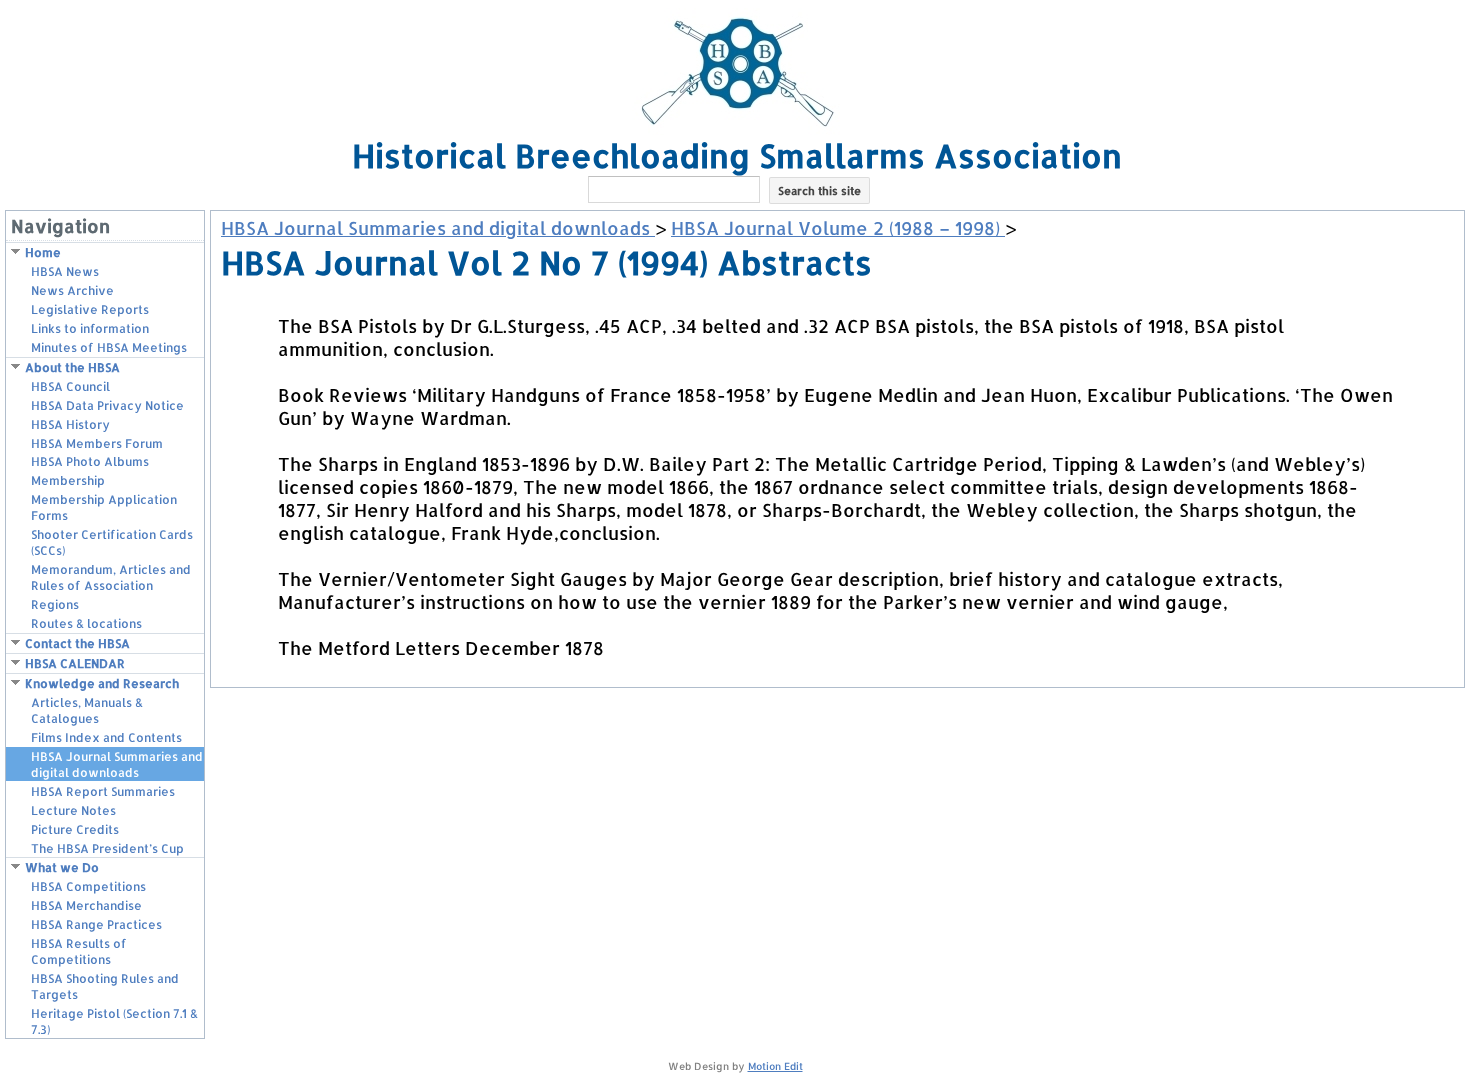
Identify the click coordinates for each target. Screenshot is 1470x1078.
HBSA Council (70, 386)
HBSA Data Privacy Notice (107, 405)
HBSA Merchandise (86, 905)
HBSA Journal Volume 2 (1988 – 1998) (838, 227)
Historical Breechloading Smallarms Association (737, 155)
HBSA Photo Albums (90, 461)
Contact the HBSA (77, 643)
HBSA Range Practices (96, 924)
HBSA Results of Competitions (79, 951)
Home (43, 252)
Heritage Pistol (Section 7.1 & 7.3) (114, 1021)
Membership (68, 480)
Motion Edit (775, 1066)
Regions (55, 604)
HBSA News (65, 271)
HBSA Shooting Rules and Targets (105, 986)
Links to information (90, 328)
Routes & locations (86, 623)
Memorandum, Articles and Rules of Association (111, 577)
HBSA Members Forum (97, 443)
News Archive (72, 290)
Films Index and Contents (106, 737)
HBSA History (70, 424)
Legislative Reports (90, 309)
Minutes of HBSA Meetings (109, 347)
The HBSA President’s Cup (107, 848)
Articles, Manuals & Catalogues (87, 710)
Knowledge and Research (102, 683)
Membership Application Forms (104, 507)
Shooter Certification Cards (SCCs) (112, 542)
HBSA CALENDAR (75, 663)
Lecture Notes (73, 810)
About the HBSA (72, 367)
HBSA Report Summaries (103, 791)
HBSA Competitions (88, 886)
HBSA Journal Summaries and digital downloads (117, 764)
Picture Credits (75, 829)
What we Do (62, 867)
